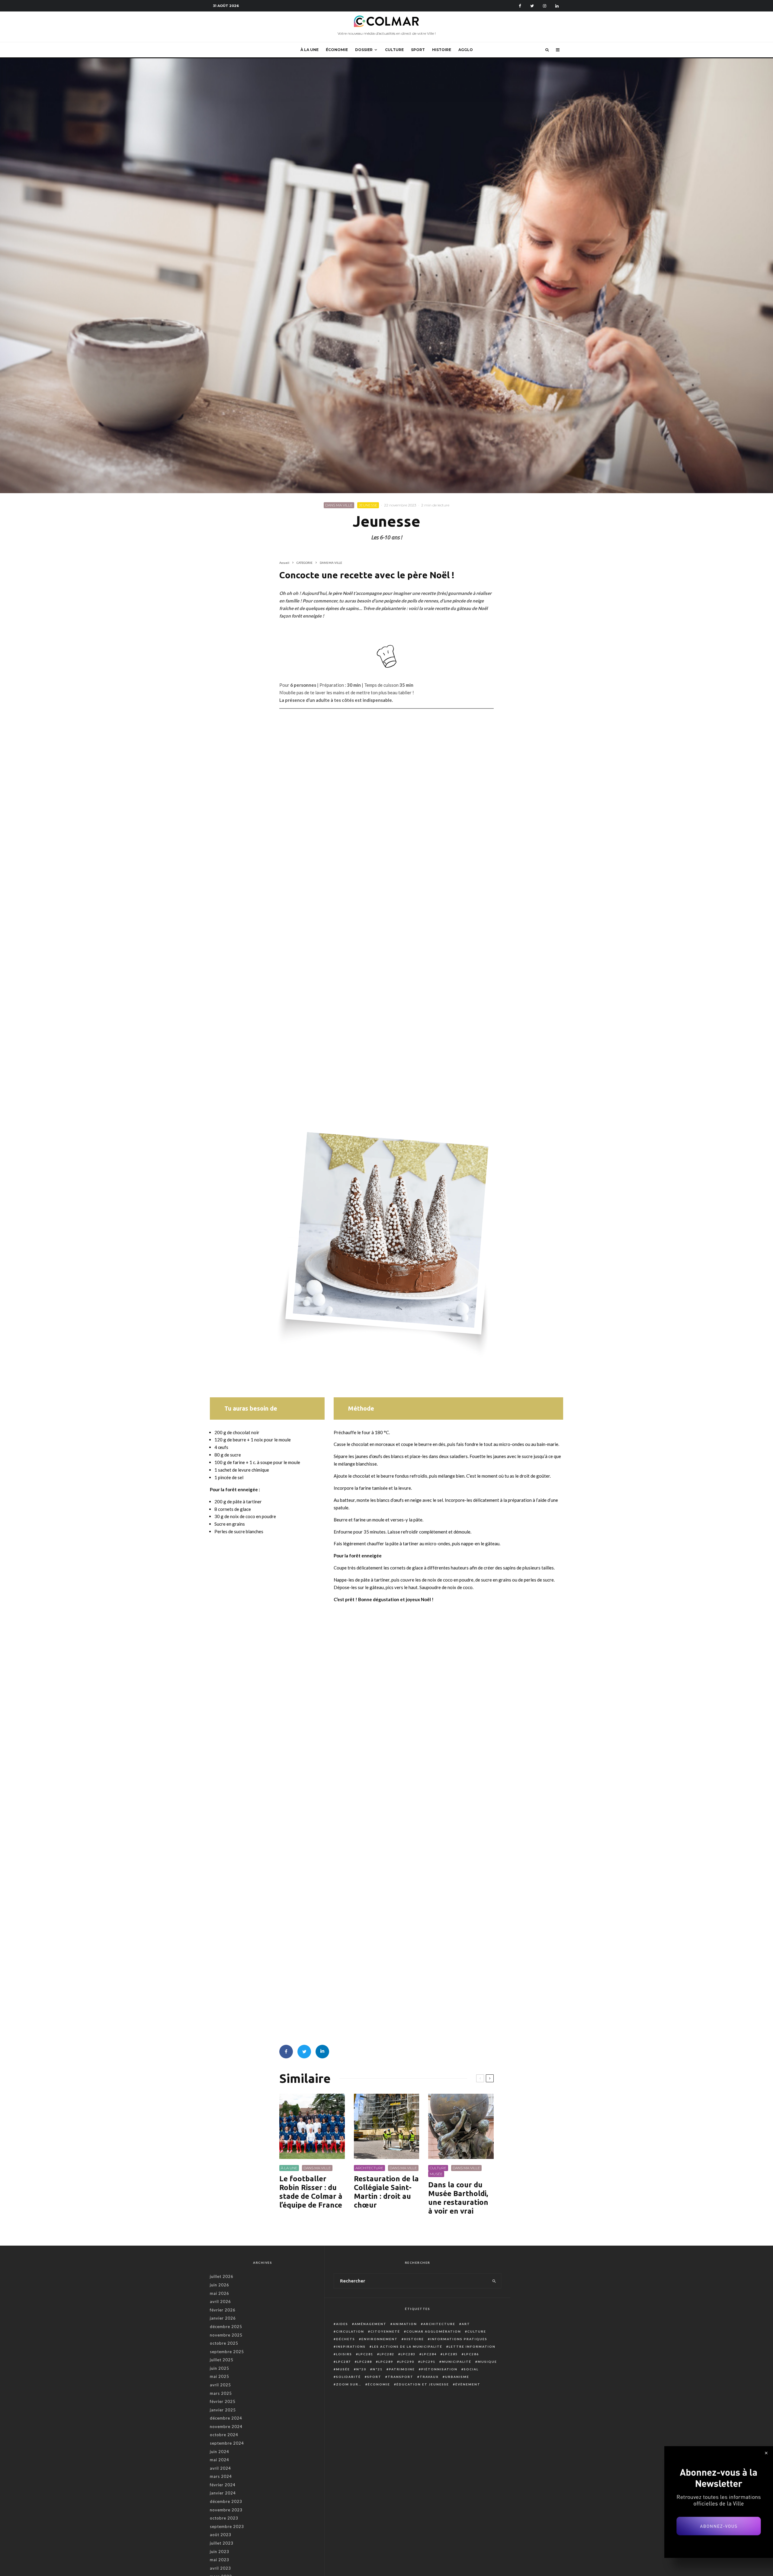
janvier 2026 (223, 2318)
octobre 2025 (224, 2343)
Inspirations (351, 2346)
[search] (494, 2281)
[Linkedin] (557, 6)
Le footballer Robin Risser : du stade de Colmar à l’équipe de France (311, 2192)
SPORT (418, 50)
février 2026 (223, 2310)
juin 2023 (220, 2552)
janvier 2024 (223, 2493)
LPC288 (365, 2362)
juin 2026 (220, 2285)
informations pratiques (459, 2339)
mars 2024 (221, 2476)
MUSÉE (436, 2174)
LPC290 (407, 2362)
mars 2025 (221, 2393)
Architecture (439, 2324)
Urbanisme (457, 2377)
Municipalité (457, 2362)
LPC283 (408, 2354)
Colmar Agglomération (434, 2331)
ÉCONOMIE (337, 50)
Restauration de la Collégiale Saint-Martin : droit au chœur (386, 2192)
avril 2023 (220, 2568)
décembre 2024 (226, 2418)
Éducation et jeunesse (423, 2384)
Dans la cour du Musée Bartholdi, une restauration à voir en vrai (458, 2198)
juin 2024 (220, 2452)
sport (374, 2377)
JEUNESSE (368, 505)
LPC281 (366, 2354)
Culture (477, 2331)
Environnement (380, 2339)
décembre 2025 (226, 2327)
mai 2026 (220, 2293)
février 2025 (223, 2401)
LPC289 (386, 2362)
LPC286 (471, 2354)
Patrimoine (402, 2369)
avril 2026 (220, 2301)
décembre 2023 (226, 2501)
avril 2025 (220, 2385)
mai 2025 (220, 2376)
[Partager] (286, 2052)
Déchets (346, 2339)
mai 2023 (220, 2560)
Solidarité (348, 2377)
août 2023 (221, 2535)
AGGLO (466, 50)
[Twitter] (532, 6)
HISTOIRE (442, 50)
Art (466, 2324)
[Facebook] (520, 6)
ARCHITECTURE (369, 2168)
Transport (401, 2377)
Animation (405, 2324)
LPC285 (450, 2354)
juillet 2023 (222, 2543)
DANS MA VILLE (339, 505)
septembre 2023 (227, 2526)
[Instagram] (545, 6)
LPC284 (429, 2354)
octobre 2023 (224, 2518)
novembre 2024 (226, 2427)
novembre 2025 (226, 2335)
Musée (343, 2369)
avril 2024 (220, 2468)
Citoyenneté (385, 2331)
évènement (468, 2384)
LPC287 (343, 2362)
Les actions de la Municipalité (407, 2346)
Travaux (429, 2377)
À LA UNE (310, 50)
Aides (342, 2324)
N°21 (378, 2369)
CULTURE (394, 50)
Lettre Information (472, 2346)
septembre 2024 (227, 2443)
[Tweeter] (304, 2052)
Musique (487, 2362)
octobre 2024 (224, 2435)
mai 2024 (220, 2460)
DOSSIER (364, 50)
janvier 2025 (223, 2410)
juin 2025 (220, 2368)
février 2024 (223, 2485)
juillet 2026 (222, 2276)
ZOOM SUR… (349, 2384)
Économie (379, 2384)
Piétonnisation (439, 2369)
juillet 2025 (222, 2360)
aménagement (370, 2324)
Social (471, 2369)
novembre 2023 (226, 2510)
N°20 (361, 2369)
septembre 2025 (227, 2352)
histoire (414, 2339)
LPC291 (428, 2362)
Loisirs (344, 2354)
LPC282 (387, 2354)
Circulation (350, 2331)
